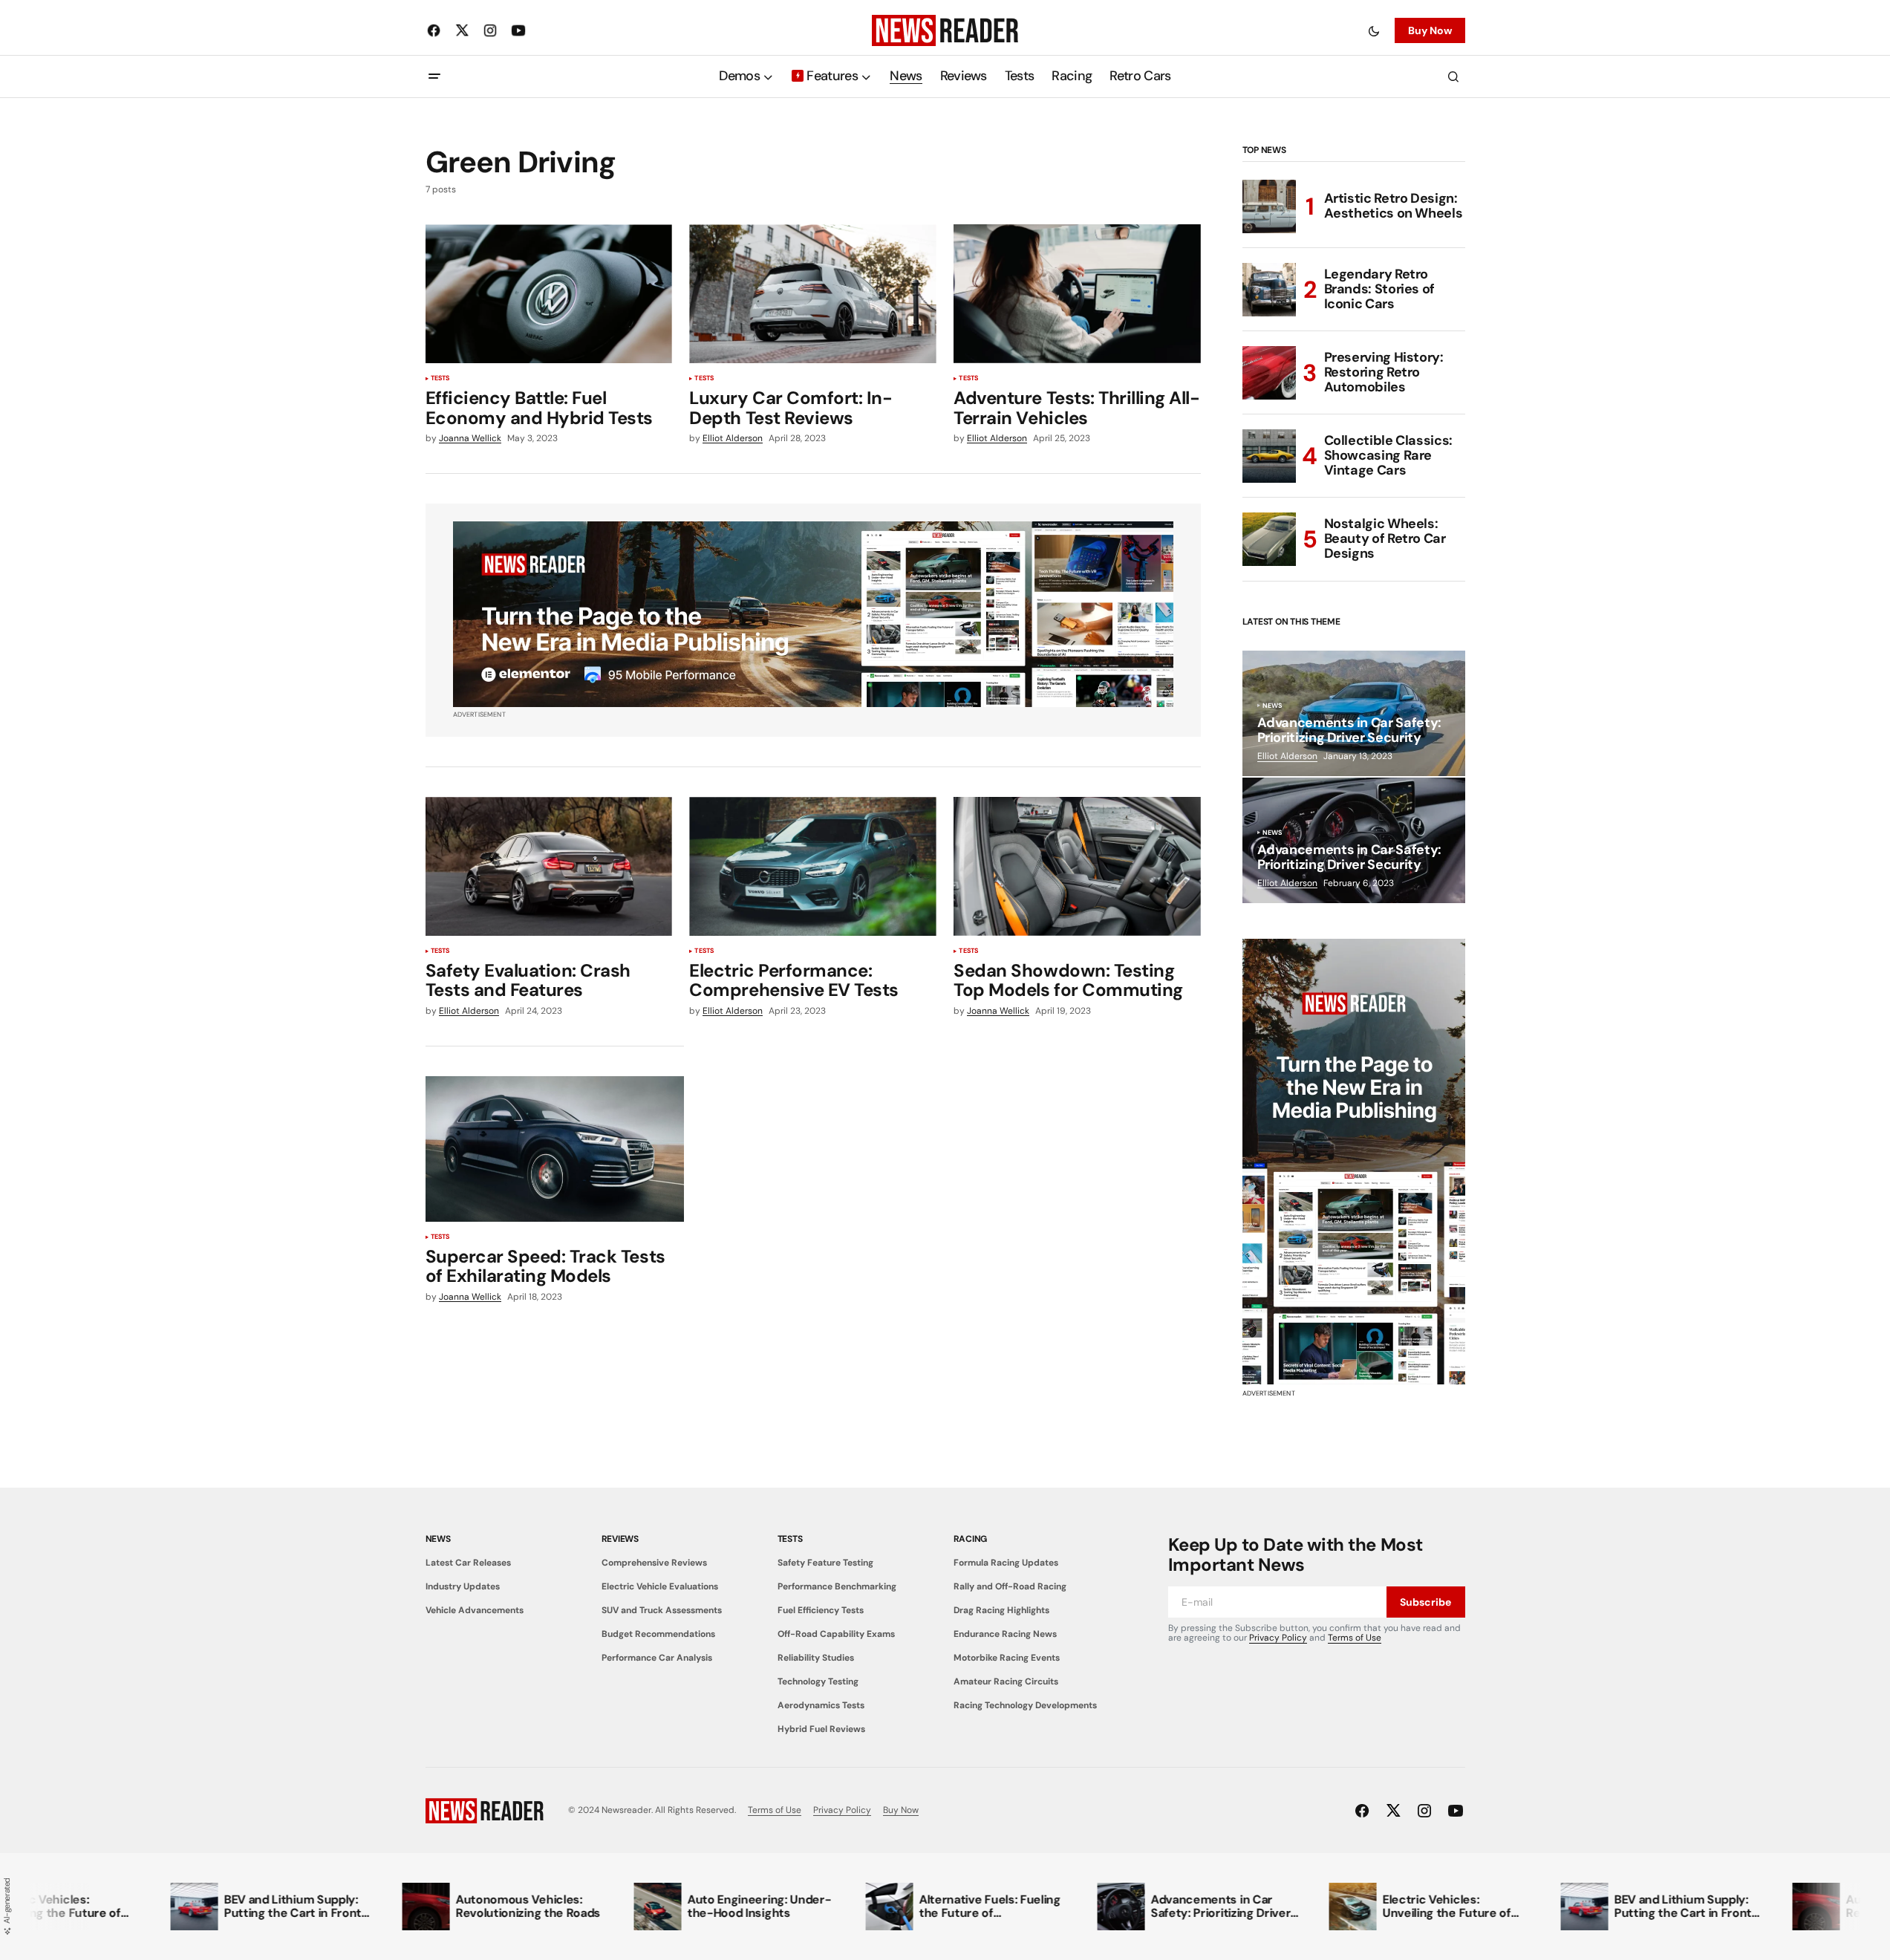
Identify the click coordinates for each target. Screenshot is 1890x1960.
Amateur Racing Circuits (1006, 1681)
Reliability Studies (816, 1658)
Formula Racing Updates (1006, 1563)
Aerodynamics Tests (821, 1705)
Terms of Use (1355, 1638)
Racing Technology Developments (1025, 1705)
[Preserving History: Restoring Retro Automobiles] (1269, 373)
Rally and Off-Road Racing (1010, 1586)
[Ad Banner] (813, 614)
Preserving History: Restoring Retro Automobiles (1384, 372)
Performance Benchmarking (837, 1586)
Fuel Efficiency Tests (821, 1610)
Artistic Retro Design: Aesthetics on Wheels (1394, 206)
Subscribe (1425, 1602)
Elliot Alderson (1287, 756)
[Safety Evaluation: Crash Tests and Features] (549, 866)
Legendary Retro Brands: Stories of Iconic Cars (1380, 289)
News (1273, 706)
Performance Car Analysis (657, 1658)
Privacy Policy (1278, 1638)
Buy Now (1430, 30)
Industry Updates (463, 1586)
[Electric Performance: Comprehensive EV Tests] (812, 866)
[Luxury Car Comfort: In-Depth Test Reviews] (812, 294)
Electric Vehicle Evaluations (660, 1586)
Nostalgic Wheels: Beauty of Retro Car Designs (1385, 538)
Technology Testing (818, 1681)
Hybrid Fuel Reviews (821, 1729)
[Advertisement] (1354, 1162)
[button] (1374, 30)
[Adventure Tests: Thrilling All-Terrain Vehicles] (1077, 294)
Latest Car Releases (468, 1563)
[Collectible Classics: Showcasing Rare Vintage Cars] (1269, 456)
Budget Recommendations (658, 1634)
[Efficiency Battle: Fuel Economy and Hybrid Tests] (549, 294)
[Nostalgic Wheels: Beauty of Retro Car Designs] (1269, 539)
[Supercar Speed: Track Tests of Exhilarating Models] (555, 1149)
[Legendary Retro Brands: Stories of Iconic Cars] (1269, 290)
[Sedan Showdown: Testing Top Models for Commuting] (1077, 866)
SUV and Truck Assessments (662, 1610)
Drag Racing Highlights (1001, 1610)
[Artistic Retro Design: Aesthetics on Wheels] (1269, 206)
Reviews (620, 1539)
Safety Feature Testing (825, 1563)
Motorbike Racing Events (1007, 1658)
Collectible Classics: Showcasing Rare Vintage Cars (1388, 455)
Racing (971, 1539)
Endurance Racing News (1005, 1634)
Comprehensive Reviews (654, 1563)
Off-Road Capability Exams (836, 1634)
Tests (440, 379)
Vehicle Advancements (475, 1610)
